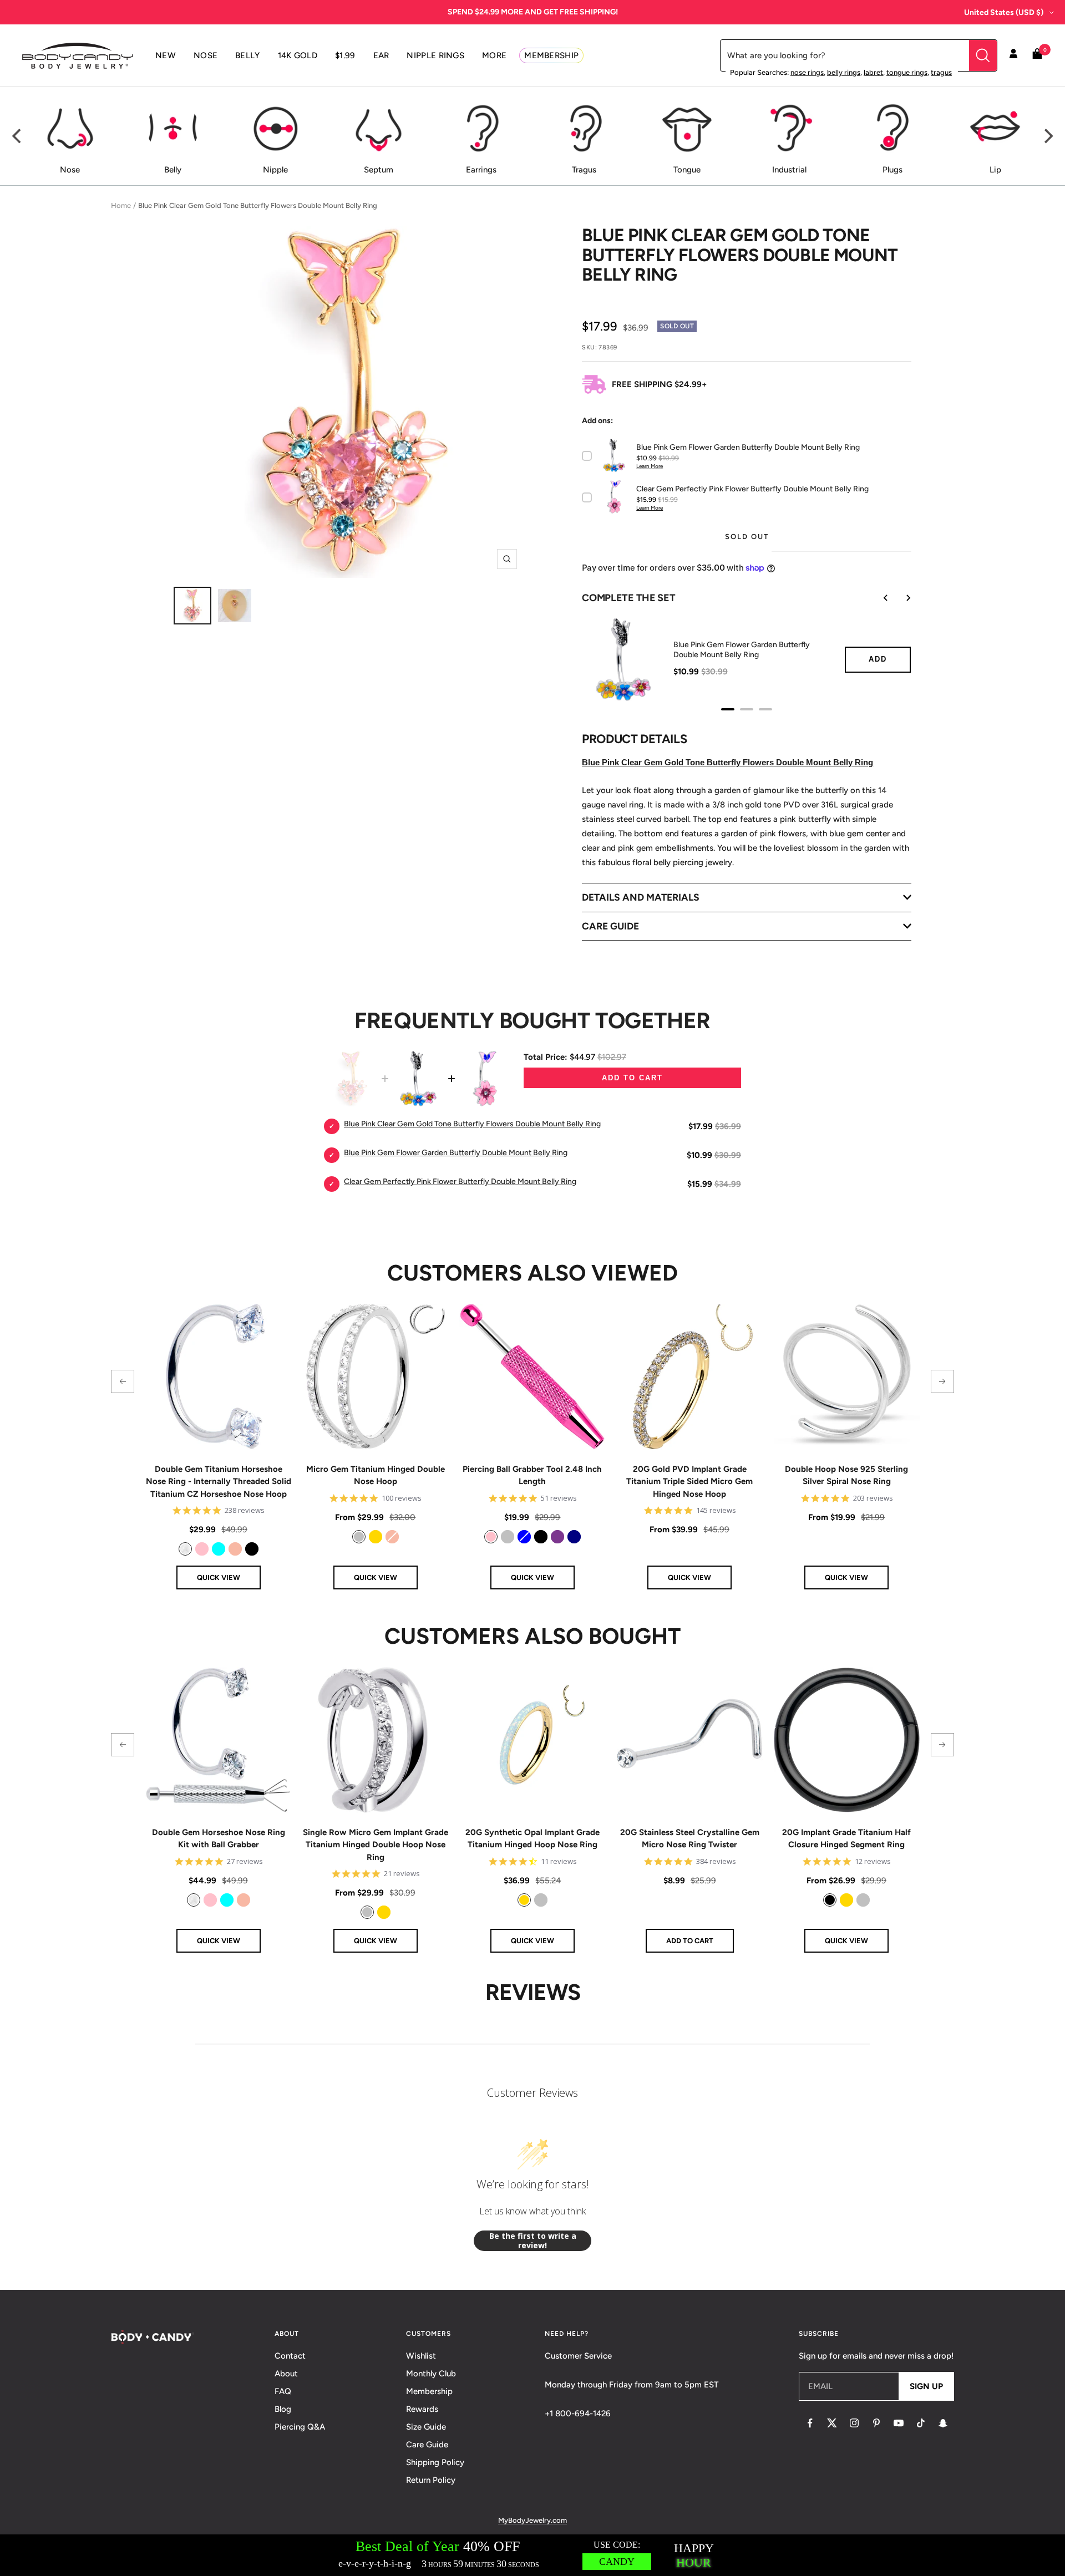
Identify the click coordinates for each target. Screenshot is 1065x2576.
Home (121, 205)
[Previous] (18, 136)
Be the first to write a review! (533, 2241)
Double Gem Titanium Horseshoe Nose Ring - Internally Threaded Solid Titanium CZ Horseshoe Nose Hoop (219, 1482)
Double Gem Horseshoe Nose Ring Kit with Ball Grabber (219, 1839)
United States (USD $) (1004, 12)
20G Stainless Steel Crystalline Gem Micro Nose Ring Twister (690, 1839)
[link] (185, 1549)
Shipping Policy (435, 2462)
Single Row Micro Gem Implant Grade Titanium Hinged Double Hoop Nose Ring (376, 1845)
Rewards (422, 2409)
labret (873, 72)
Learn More (650, 466)
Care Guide (427, 2445)
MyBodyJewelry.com (532, 2520)
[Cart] (1037, 56)
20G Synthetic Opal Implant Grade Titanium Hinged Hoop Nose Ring (532, 1839)
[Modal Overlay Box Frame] (532, 2555)
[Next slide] (900, 598)
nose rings (807, 72)
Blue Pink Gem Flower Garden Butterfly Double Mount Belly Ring (742, 650)
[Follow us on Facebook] (810, 2423)
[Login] (1013, 55)
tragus (941, 72)
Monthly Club (431, 2374)
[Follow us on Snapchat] (943, 2423)
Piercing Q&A (300, 2427)
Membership (429, 2391)
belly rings (844, 72)
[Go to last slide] (878, 598)
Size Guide (426, 2427)
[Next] (1047, 136)
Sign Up (926, 2386)
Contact (290, 2356)
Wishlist (421, 2356)
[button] (123, 1381)
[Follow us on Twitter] (832, 2423)
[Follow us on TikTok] (921, 2423)
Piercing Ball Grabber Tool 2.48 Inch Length (532, 1475)
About (286, 2374)
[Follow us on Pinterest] (876, 2423)
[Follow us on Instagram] (854, 2423)
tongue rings (907, 72)
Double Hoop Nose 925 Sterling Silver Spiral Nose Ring (846, 1475)
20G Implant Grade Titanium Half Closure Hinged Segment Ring (846, 1839)
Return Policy (431, 2480)
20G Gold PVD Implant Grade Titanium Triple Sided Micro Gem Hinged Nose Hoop (689, 1482)
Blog (283, 2409)
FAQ (283, 2391)
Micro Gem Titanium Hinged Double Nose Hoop (376, 1475)
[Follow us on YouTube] (899, 2423)
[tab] (728, 709)
